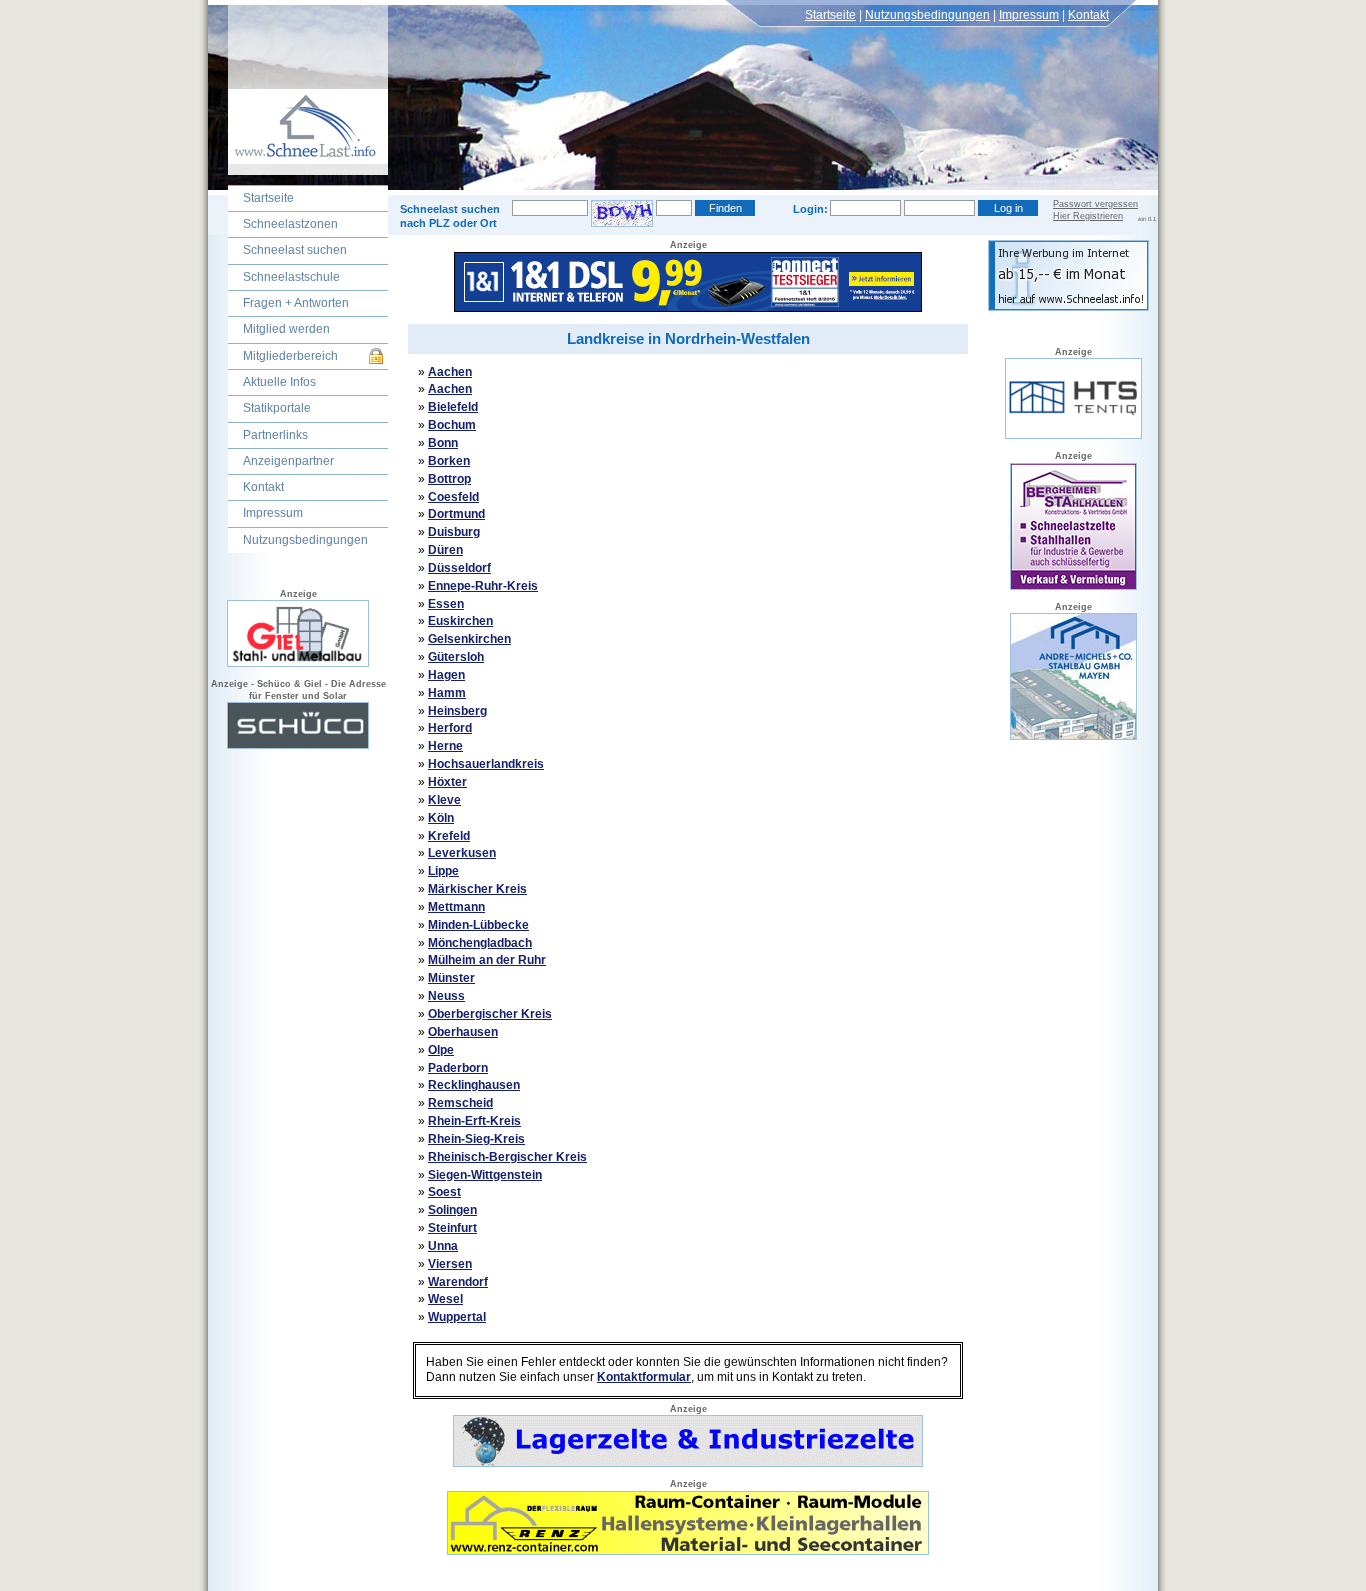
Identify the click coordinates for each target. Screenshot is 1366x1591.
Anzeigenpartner (288, 461)
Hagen (446, 675)
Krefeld (449, 836)
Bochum (452, 425)
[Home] (298, 171)
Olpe (441, 1050)
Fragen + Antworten (296, 303)
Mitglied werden (286, 329)
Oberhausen (463, 1032)
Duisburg (454, 532)
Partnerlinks (275, 435)
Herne (445, 746)
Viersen (450, 1264)
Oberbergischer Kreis (490, 1014)
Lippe (443, 871)
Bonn (443, 443)
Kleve (444, 800)
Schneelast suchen (295, 250)
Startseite (830, 15)
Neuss (446, 996)
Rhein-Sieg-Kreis (476, 1139)
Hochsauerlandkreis (486, 764)
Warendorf (458, 1282)
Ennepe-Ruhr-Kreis (483, 586)
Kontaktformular (644, 1377)
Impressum (1029, 15)
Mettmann (456, 907)
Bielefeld (453, 407)
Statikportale (277, 408)
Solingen (452, 1210)
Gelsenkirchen (469, 639)
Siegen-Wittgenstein (485, 1175)
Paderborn (458, 1068)
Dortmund (456, 514)
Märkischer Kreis (477, 889)
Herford (450, 728)
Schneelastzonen (290, 224)
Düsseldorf (459, 568)
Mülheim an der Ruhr (487, 960)
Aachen (450, 372)
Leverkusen (462, 853)
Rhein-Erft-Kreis (474, 1121)
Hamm (447, 693)
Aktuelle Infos (279, 382)
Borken (449, 461)
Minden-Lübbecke (478, 925)
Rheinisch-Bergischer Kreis (507, 1157)
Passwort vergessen (1095, 204)
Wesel (445, 1299)
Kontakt (1088, 15)
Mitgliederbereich (290, 356)
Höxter (447, 782)
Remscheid (460, 1103)
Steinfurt (452, 1228)
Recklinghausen (474, 1085)
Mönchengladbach (480, 943)
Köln (441, 818)
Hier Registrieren (1088, 216)
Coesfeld (453, 497)
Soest (444, 1192)
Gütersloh (456, 657)
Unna (443, 1246)
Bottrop (449, 479)
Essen (446, 604)
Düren (445, 550)
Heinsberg (457, 711)
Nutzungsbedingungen (927, 15)
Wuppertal (457, 1317)
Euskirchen (460, 621)
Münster (451, 978)
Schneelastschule (291, 277)
